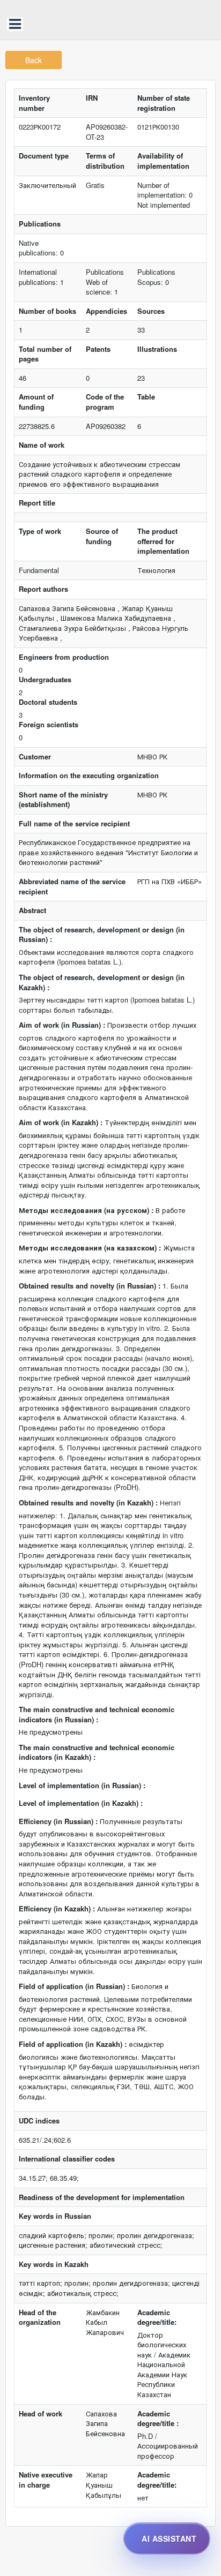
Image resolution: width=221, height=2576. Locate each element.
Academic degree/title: (157, 2318)
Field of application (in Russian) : (74, 1986)
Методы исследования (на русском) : (86, 1210)
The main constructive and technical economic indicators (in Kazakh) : (97, 1753)
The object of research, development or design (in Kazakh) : (102, 982)
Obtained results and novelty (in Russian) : (90, 1286)
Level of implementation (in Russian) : (82, 1786)
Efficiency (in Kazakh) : (57, 1909)
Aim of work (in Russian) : (62, 1025)
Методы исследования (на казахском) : (90, 1248)
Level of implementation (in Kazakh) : (81, 1803)
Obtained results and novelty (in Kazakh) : (88, 1503)
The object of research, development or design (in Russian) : (102, 935)
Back (34, 60)
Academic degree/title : (158, 2419)
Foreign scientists (49, 725)
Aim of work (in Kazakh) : (61, 1123)
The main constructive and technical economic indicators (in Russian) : (97, 1715)
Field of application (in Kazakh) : (73, 2044)
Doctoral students (48, 702)
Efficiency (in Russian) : (58, 1821)
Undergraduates (45, 680)
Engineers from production (64, 657)
